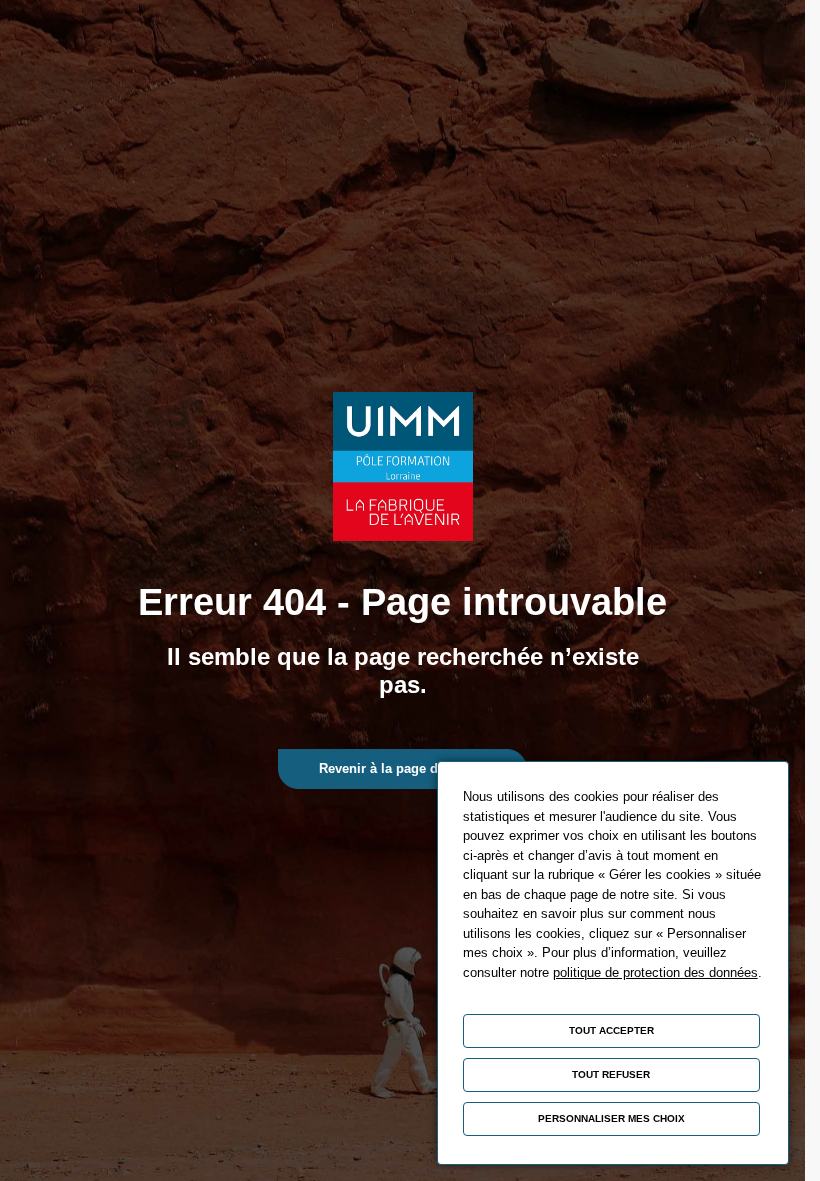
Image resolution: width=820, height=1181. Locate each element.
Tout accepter (611, 1030)
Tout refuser (611, 1074)
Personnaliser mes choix (611, 1118)
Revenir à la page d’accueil (402, 768)
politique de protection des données (655, 972)
